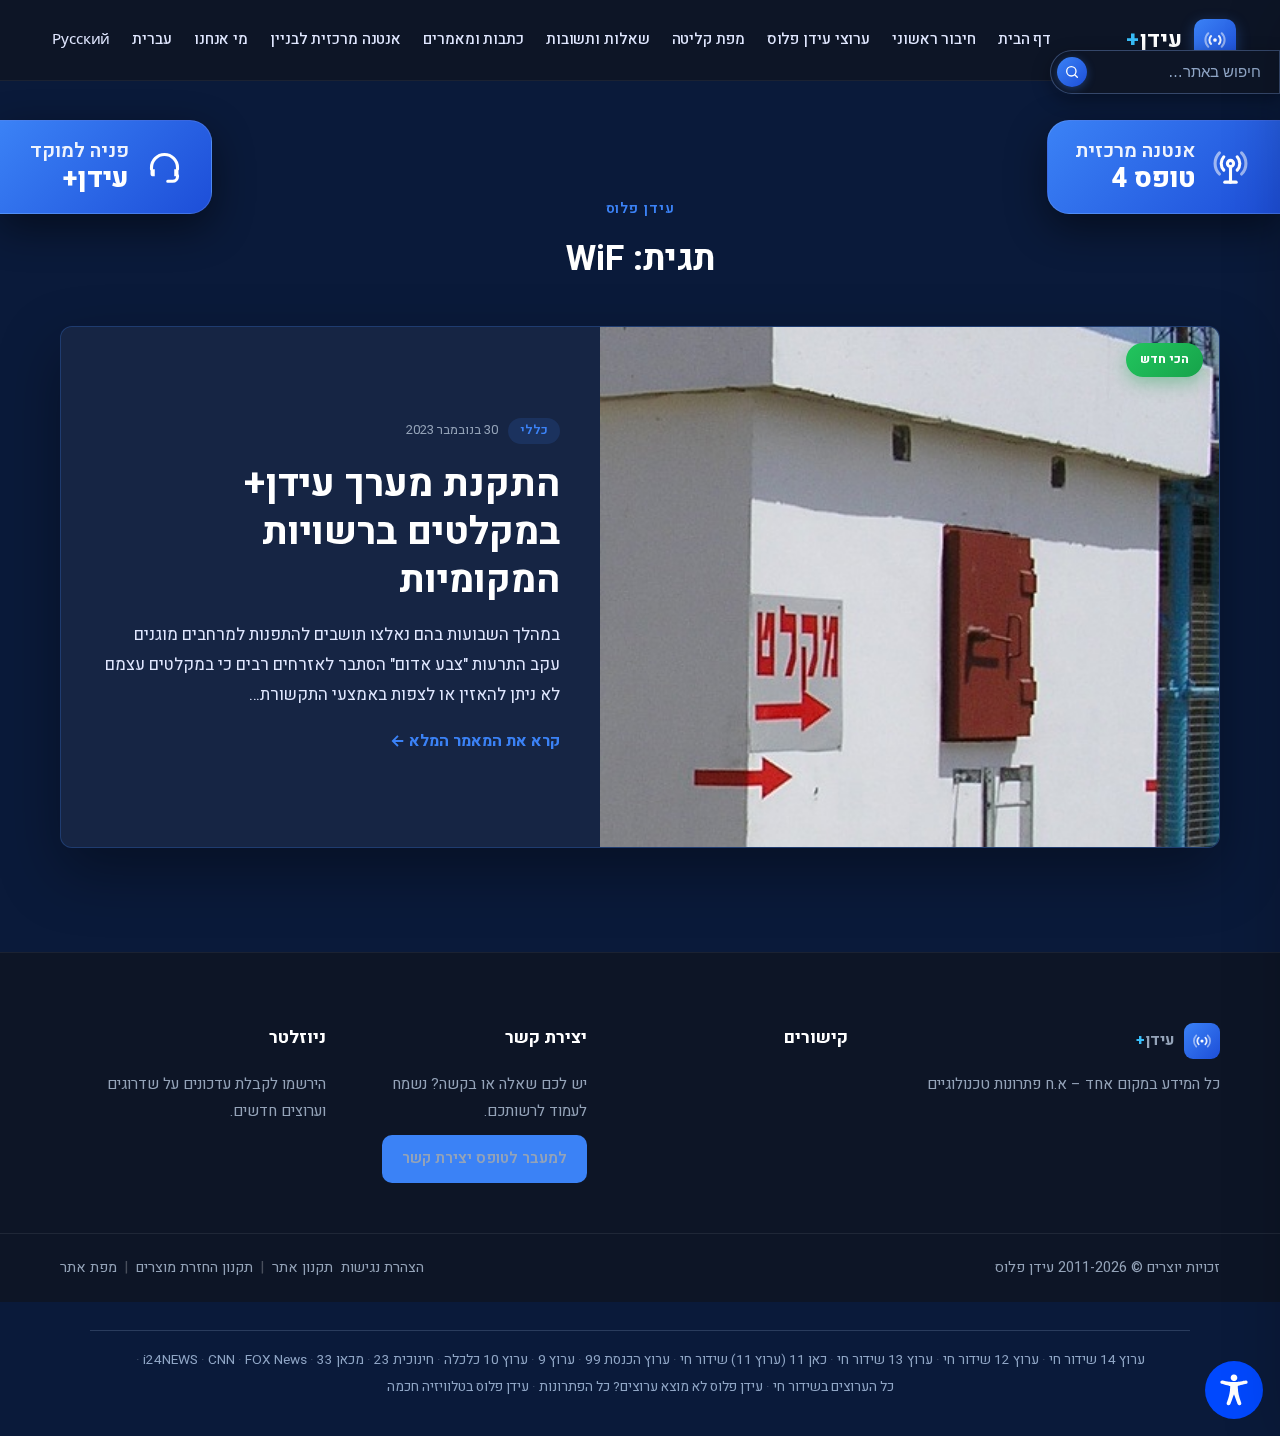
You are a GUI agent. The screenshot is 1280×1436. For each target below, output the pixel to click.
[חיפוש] (1072, 72)
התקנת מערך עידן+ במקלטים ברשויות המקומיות (401, 532)
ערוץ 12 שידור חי (991, 1360)
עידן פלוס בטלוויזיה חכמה (458, 1387)
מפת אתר (88, 1267)
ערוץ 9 (556, 1360)
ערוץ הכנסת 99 (627, 1360)
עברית (152, 39)
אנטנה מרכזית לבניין (335, 39)
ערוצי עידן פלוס (819, 39)
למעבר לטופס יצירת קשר (484, 1158)
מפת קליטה (708, 39)
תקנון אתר (302, 1267)
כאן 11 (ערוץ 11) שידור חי (753, 1360)
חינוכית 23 (404, 1360)
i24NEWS (170, 1360)
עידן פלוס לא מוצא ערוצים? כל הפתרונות (651, 1387)
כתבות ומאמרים (473, 39)
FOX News (276, 1360)
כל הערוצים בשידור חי (833, 1387)
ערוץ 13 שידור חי (885, 1360)
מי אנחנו (221, 39)
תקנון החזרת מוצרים (194, 1267)
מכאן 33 (340, 1360)
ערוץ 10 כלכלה (486, 1360)
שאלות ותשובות (598, 39)
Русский (81, 39)
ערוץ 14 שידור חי (1097, 1360)
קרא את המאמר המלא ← (475, 741)
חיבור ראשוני (934, 39)
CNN (221, 1360)
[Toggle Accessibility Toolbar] (1234, 1390)
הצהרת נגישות (382, 1267)
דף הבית (1024, 39)
